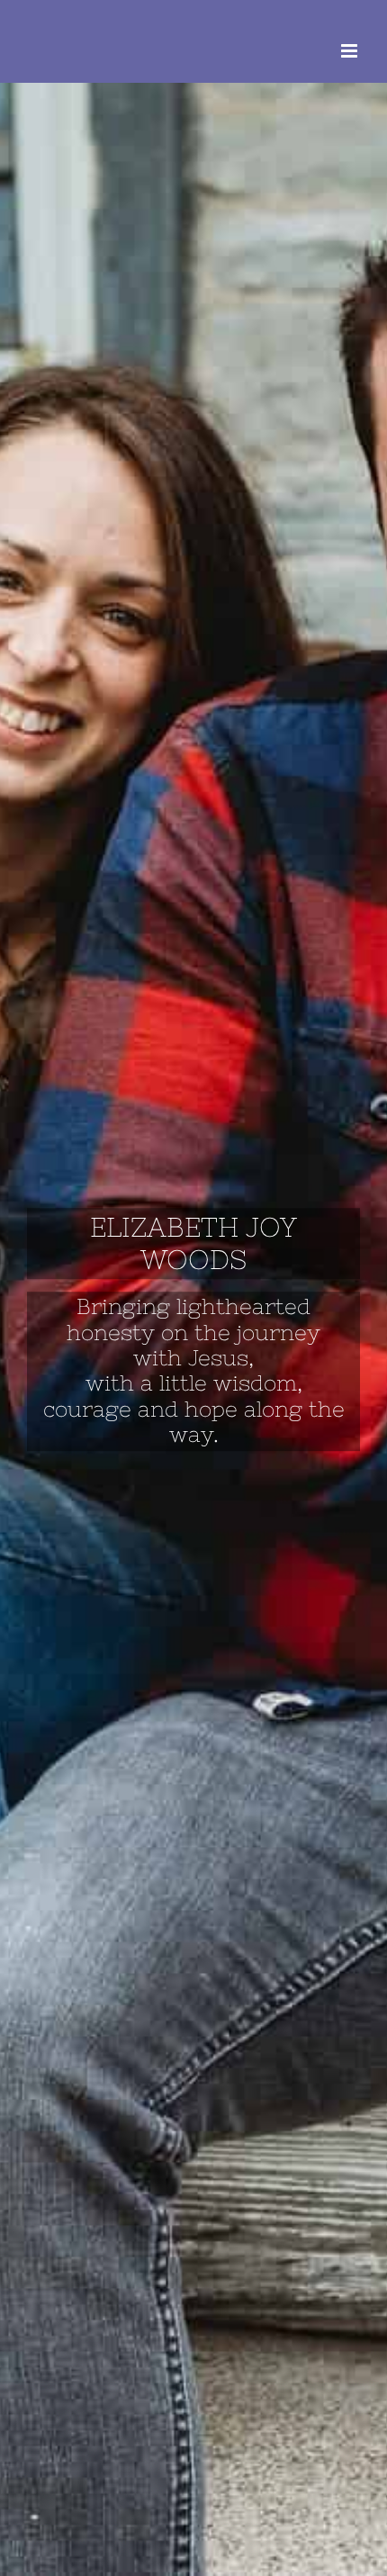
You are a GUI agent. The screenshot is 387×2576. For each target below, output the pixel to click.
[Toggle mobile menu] (351, 51)
